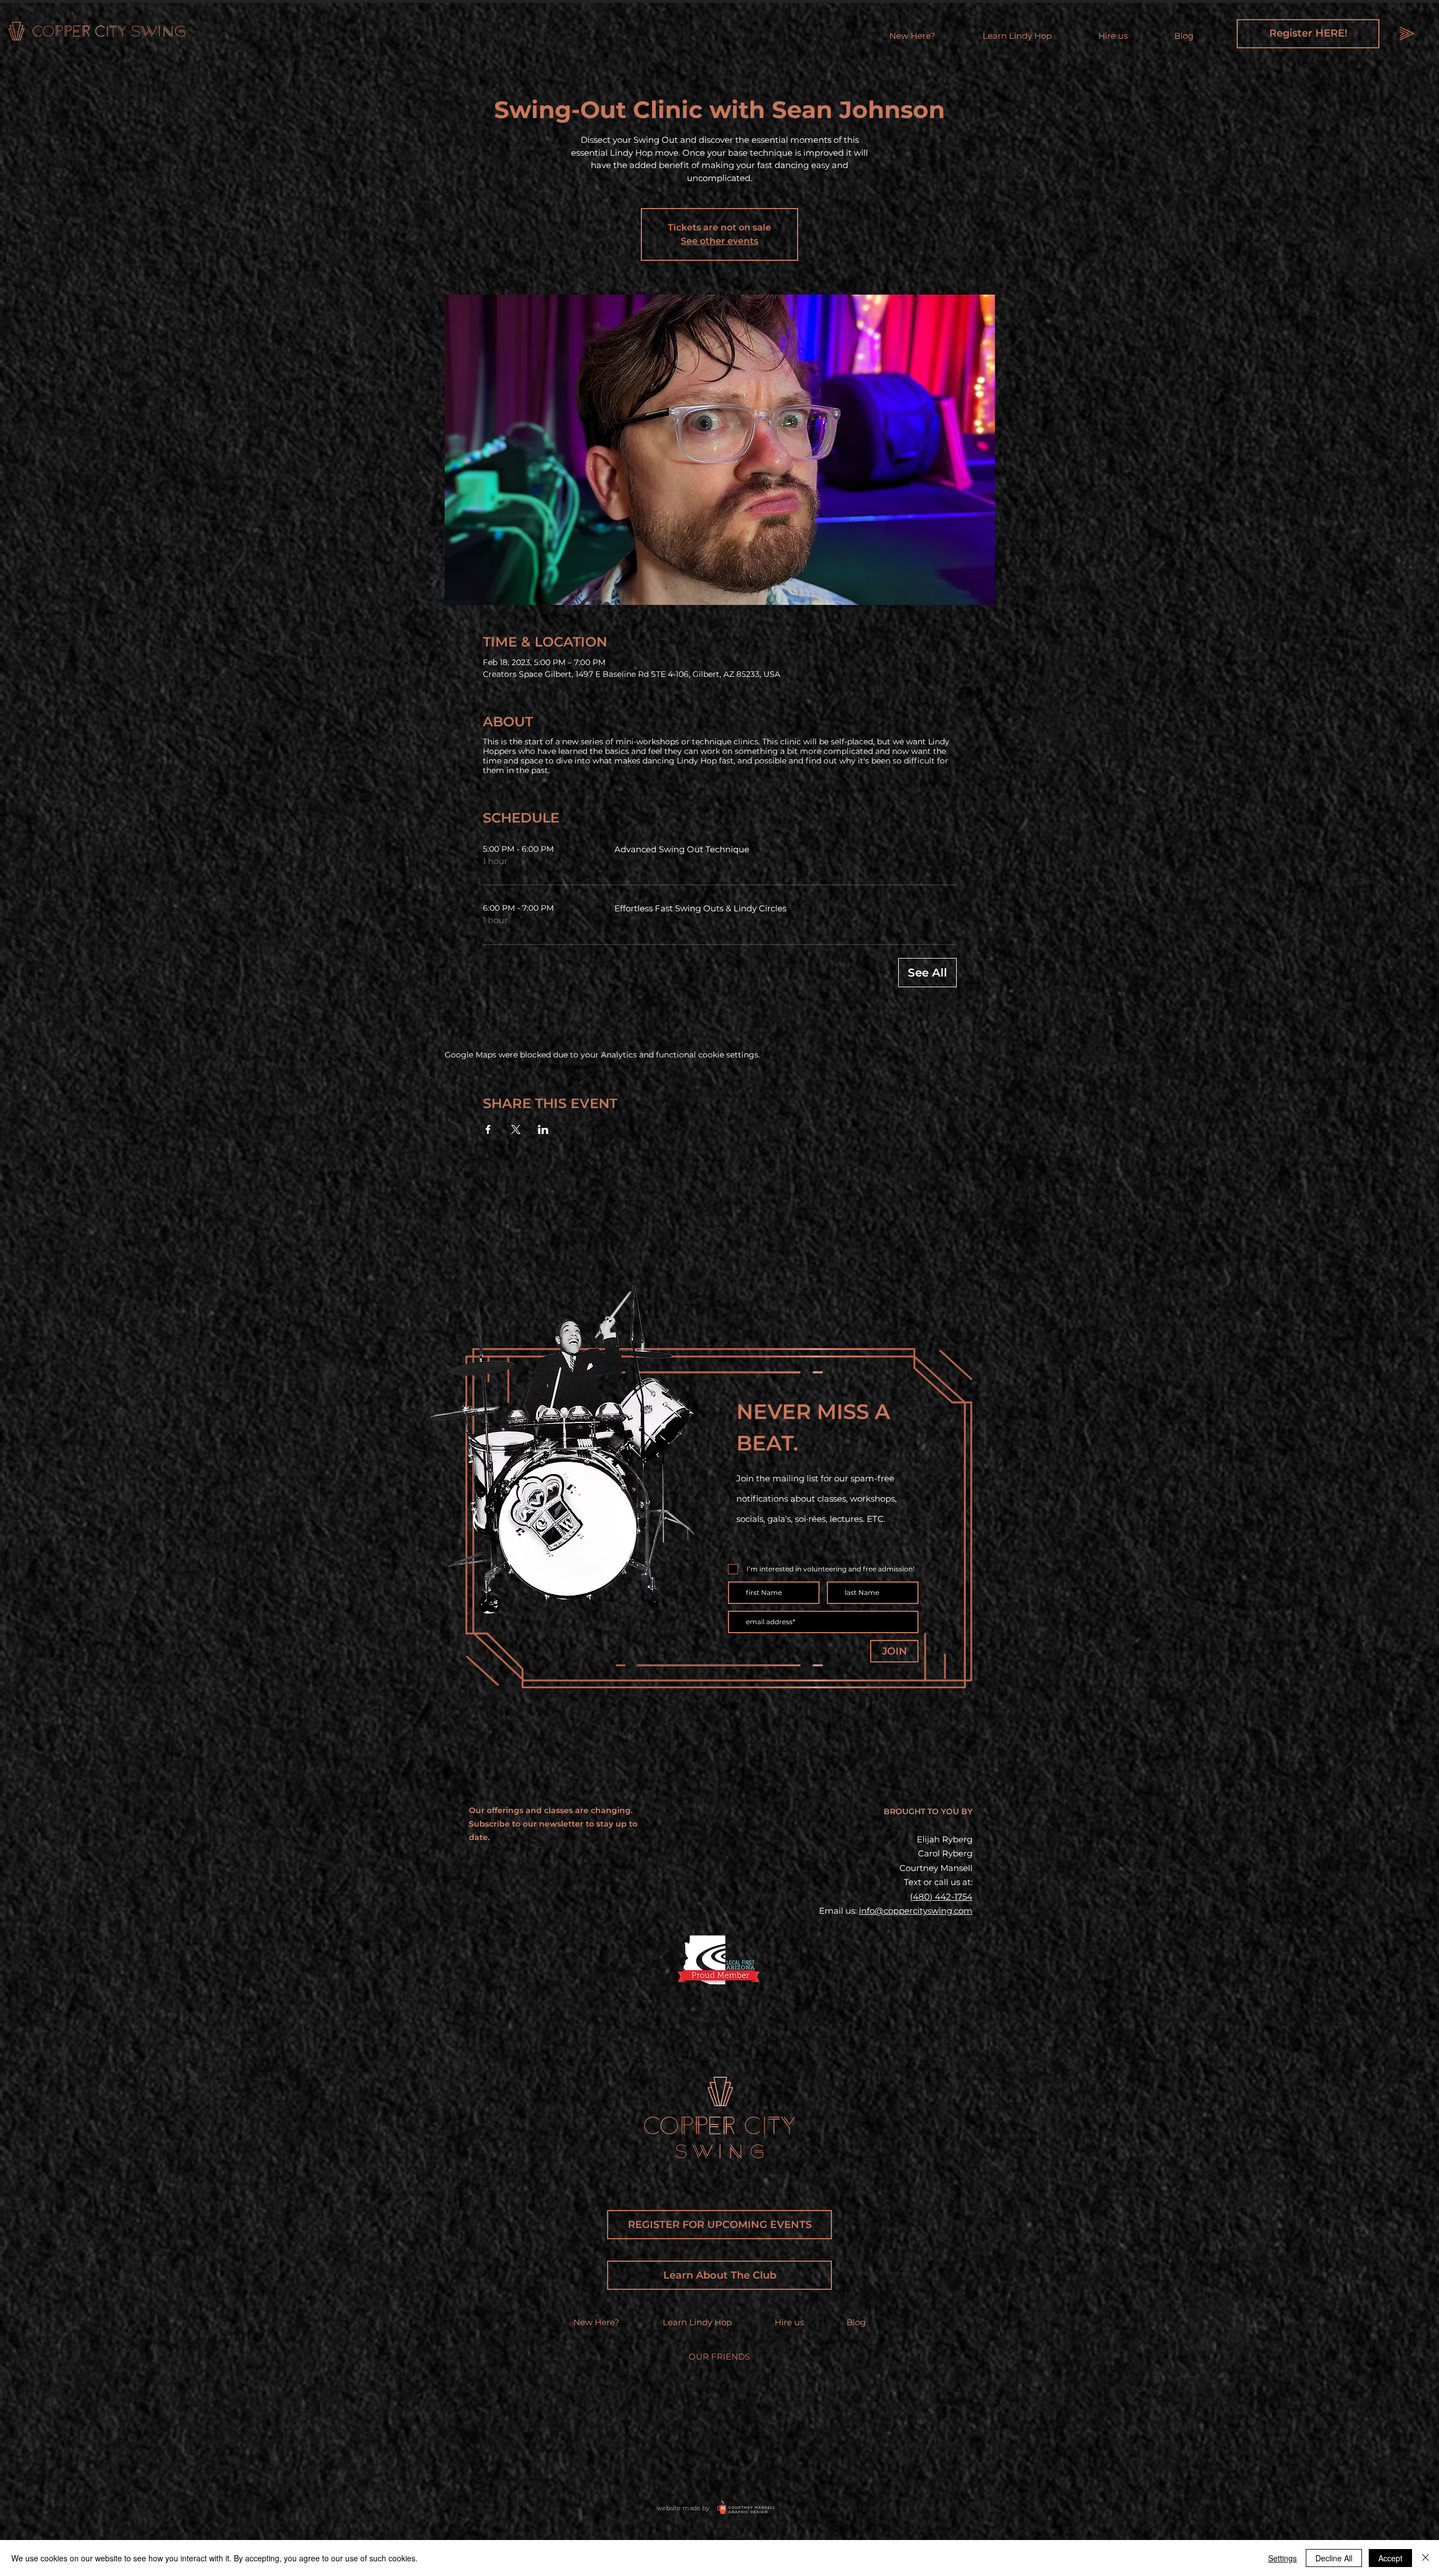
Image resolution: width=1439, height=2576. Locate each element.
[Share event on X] (516, 1129)
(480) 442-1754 (941, 1897)
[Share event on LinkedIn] (543, 1129)
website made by (683, 2508)
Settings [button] (1282, 2558)
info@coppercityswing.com (916, 1911)
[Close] (1426, 2558)
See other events (719, 241)
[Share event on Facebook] (488, 1129)
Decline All (1334, 2558)
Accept (1390, 2558)
